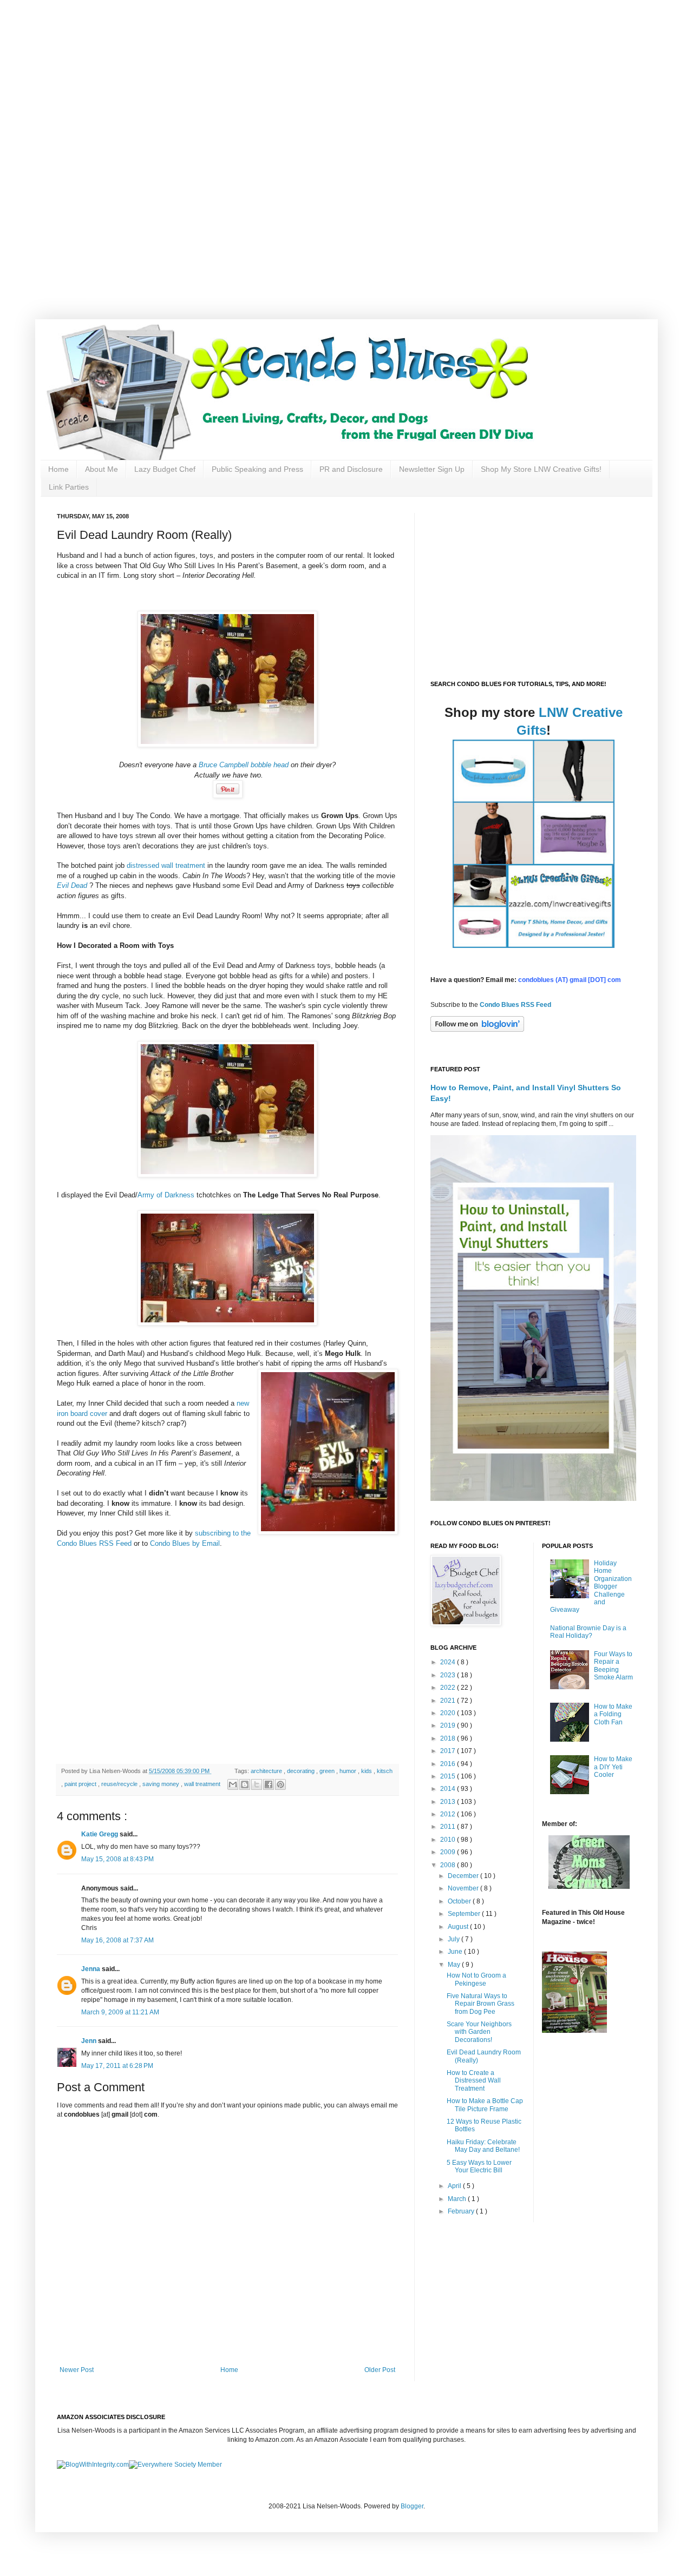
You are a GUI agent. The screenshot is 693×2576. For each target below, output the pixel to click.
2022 (449, 1688)
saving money (162, 1784)
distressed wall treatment (167, 865)
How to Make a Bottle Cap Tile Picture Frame (485, 2105)
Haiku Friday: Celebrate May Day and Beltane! (483, 2146)
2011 (449, 1827)
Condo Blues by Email (185, 1543)
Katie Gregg (100, 1834)
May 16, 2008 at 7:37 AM (117, 1940)
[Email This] (233, 1784)
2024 (449, 1662)
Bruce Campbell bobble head (244, 765)
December (464, 1876)
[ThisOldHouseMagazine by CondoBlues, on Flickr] (574, 2031)
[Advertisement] (346, 76)
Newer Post (77, 2370)
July (455, 1939)
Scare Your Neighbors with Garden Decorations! (479, 2032)
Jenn (90, 2041)
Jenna (91, 1969)
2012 (449, 1814)
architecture (267, 1771)
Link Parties (69, 487)
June (456, 1952)
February (462, 2211)
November (464, 1888)
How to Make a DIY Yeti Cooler (613, 1767)
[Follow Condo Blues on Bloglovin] (477, 1030)
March (458, 2199)
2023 (449, 1675)
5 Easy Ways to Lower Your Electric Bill (479, 2166)
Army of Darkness (167, 1195)
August (459, 1927)
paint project (81, 1784)
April (455, 2186)
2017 (449, 1751)
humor (349, 1771)
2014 (449, 1789)
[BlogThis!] (245, 1784)
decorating (302, 1771)
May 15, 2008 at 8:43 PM (117, 1859)
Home (58, 469)
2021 (449, 1701)
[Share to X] (257, 1784)
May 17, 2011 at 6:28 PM (117, 2066)
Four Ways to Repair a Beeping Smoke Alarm (613, 1666)
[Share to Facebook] (269, 1784)
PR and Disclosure (351, 469)
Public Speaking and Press (257, 469)
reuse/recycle (120, 1784)
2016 (449, 1764)
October (460, 1901)
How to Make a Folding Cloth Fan (613, 1714)
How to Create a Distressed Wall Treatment (474, 2081)
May (455, 1965)
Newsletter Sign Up (432, 469)
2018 (449, 1738)
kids (367, 1771)
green (328, 1771)
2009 (449, 1852)
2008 (449, 1865)
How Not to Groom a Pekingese (476, 1979)
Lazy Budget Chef (165, 469)
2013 (449, 1802)
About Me (102, 469)
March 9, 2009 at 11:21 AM (120, 2012)
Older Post (380, 2370)
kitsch (385, 1771)
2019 (449, 1725)
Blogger (412, 2506)
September (465, 1914)
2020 (449, 1713)
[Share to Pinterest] (280, 1784)
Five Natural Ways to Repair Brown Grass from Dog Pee (480, 2004)
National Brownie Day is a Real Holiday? (588, 1632)
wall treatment (203, 1784)
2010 (449, 1840)
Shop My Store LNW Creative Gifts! (541, 469)
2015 (449, 1776)
